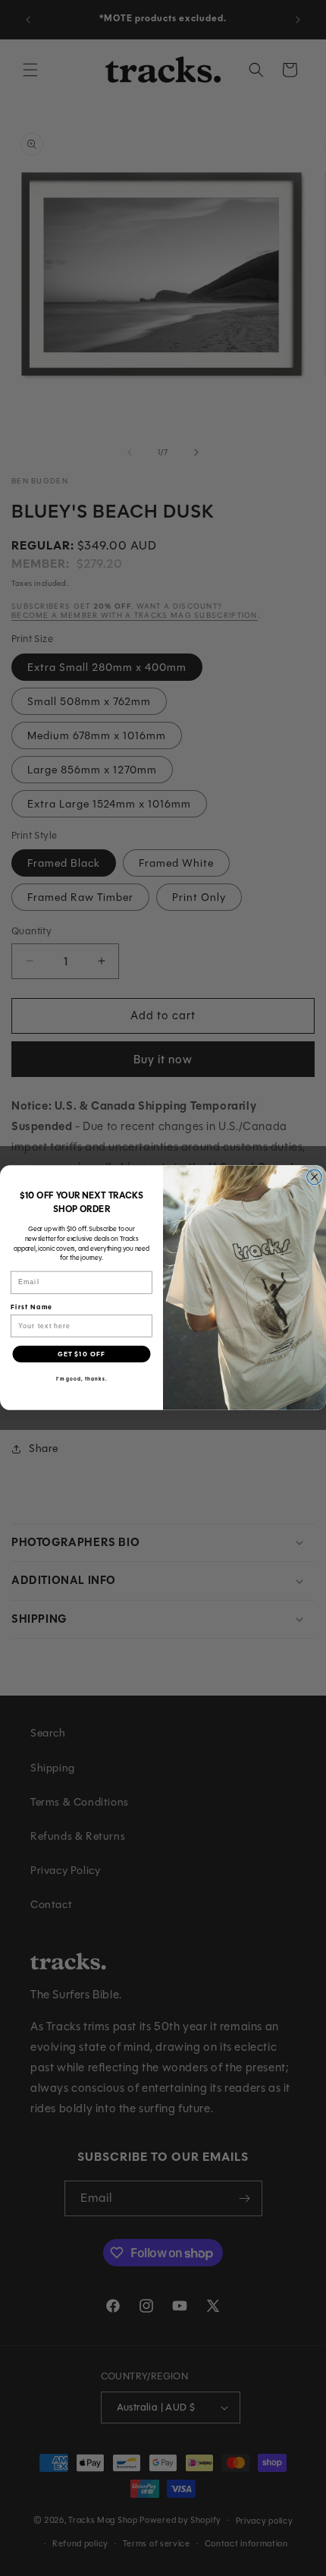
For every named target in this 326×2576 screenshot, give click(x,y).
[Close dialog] (315, 1177)
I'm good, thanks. (82, 1379)
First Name (31, 1307)
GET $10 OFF (81, 1354)
